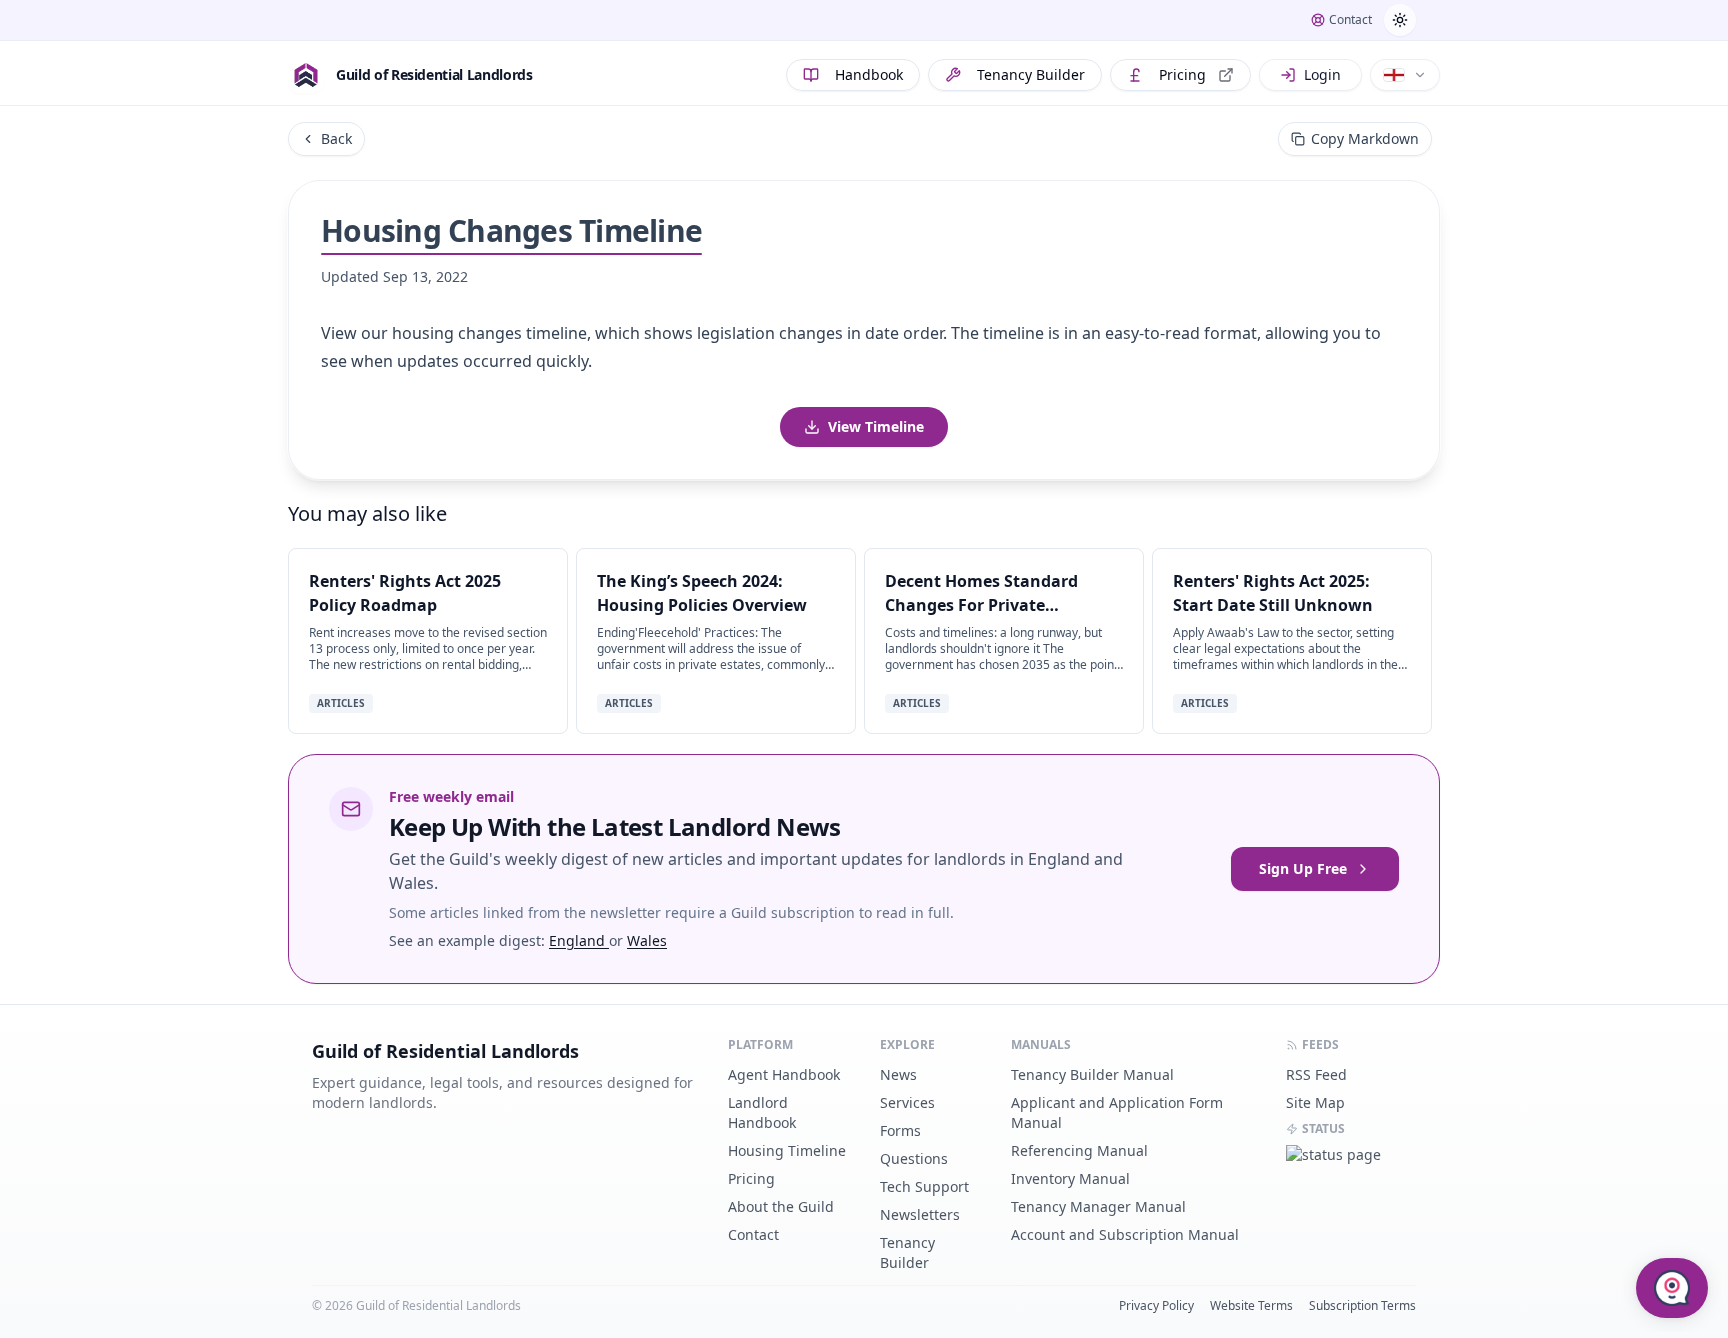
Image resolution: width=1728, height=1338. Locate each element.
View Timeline (876, 426)
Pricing (1182, 74)
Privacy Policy (1156, 1306)
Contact (753, 1234)
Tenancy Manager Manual (1098, 1206)
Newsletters (920, 1214)
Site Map (1315, 1102)
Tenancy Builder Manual (1092, 1074)
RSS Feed (1316, 1074)
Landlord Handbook (762, 1112)
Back (336, 138)
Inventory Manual (1070, 1178)
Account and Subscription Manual (1125, 1234)
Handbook (869, 74)
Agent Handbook (784, 1074)
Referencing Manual (1079, 1150)
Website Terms (1251, 1306)
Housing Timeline (787, 1150)
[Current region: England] (1405, 75)
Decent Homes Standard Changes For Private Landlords (981, 605)
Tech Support (924, 1186)
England (579, 940)
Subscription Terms (1362, 1306)
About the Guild (781, 1206)
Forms (900, 1130)
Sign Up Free (1303, 868)
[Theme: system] (1400, 20)
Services (907, 1102)
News (898, 1074)
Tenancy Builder (1031, 74)
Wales (647, 940)
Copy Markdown (1365, 138)
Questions (914, 1158)
